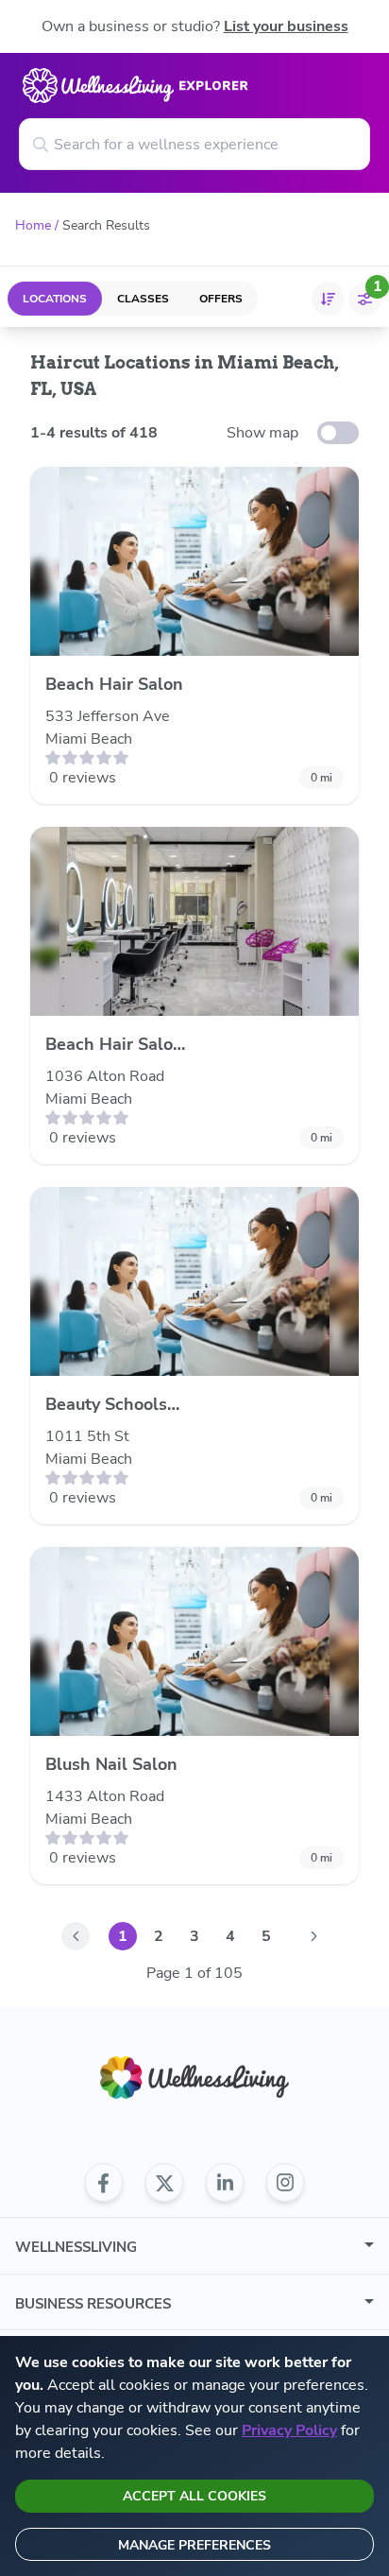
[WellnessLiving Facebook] (104, 2183)
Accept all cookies (194, 2496)
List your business (286, 26)
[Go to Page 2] (313, 1936)
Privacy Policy (289, 2430)
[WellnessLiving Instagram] (285, 2183)
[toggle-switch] (338, 433)
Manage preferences (194, 2545)
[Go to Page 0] (76, 1936)
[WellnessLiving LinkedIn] (225, 2183)
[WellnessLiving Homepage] (194, 2078)
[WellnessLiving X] (164, 2183)
